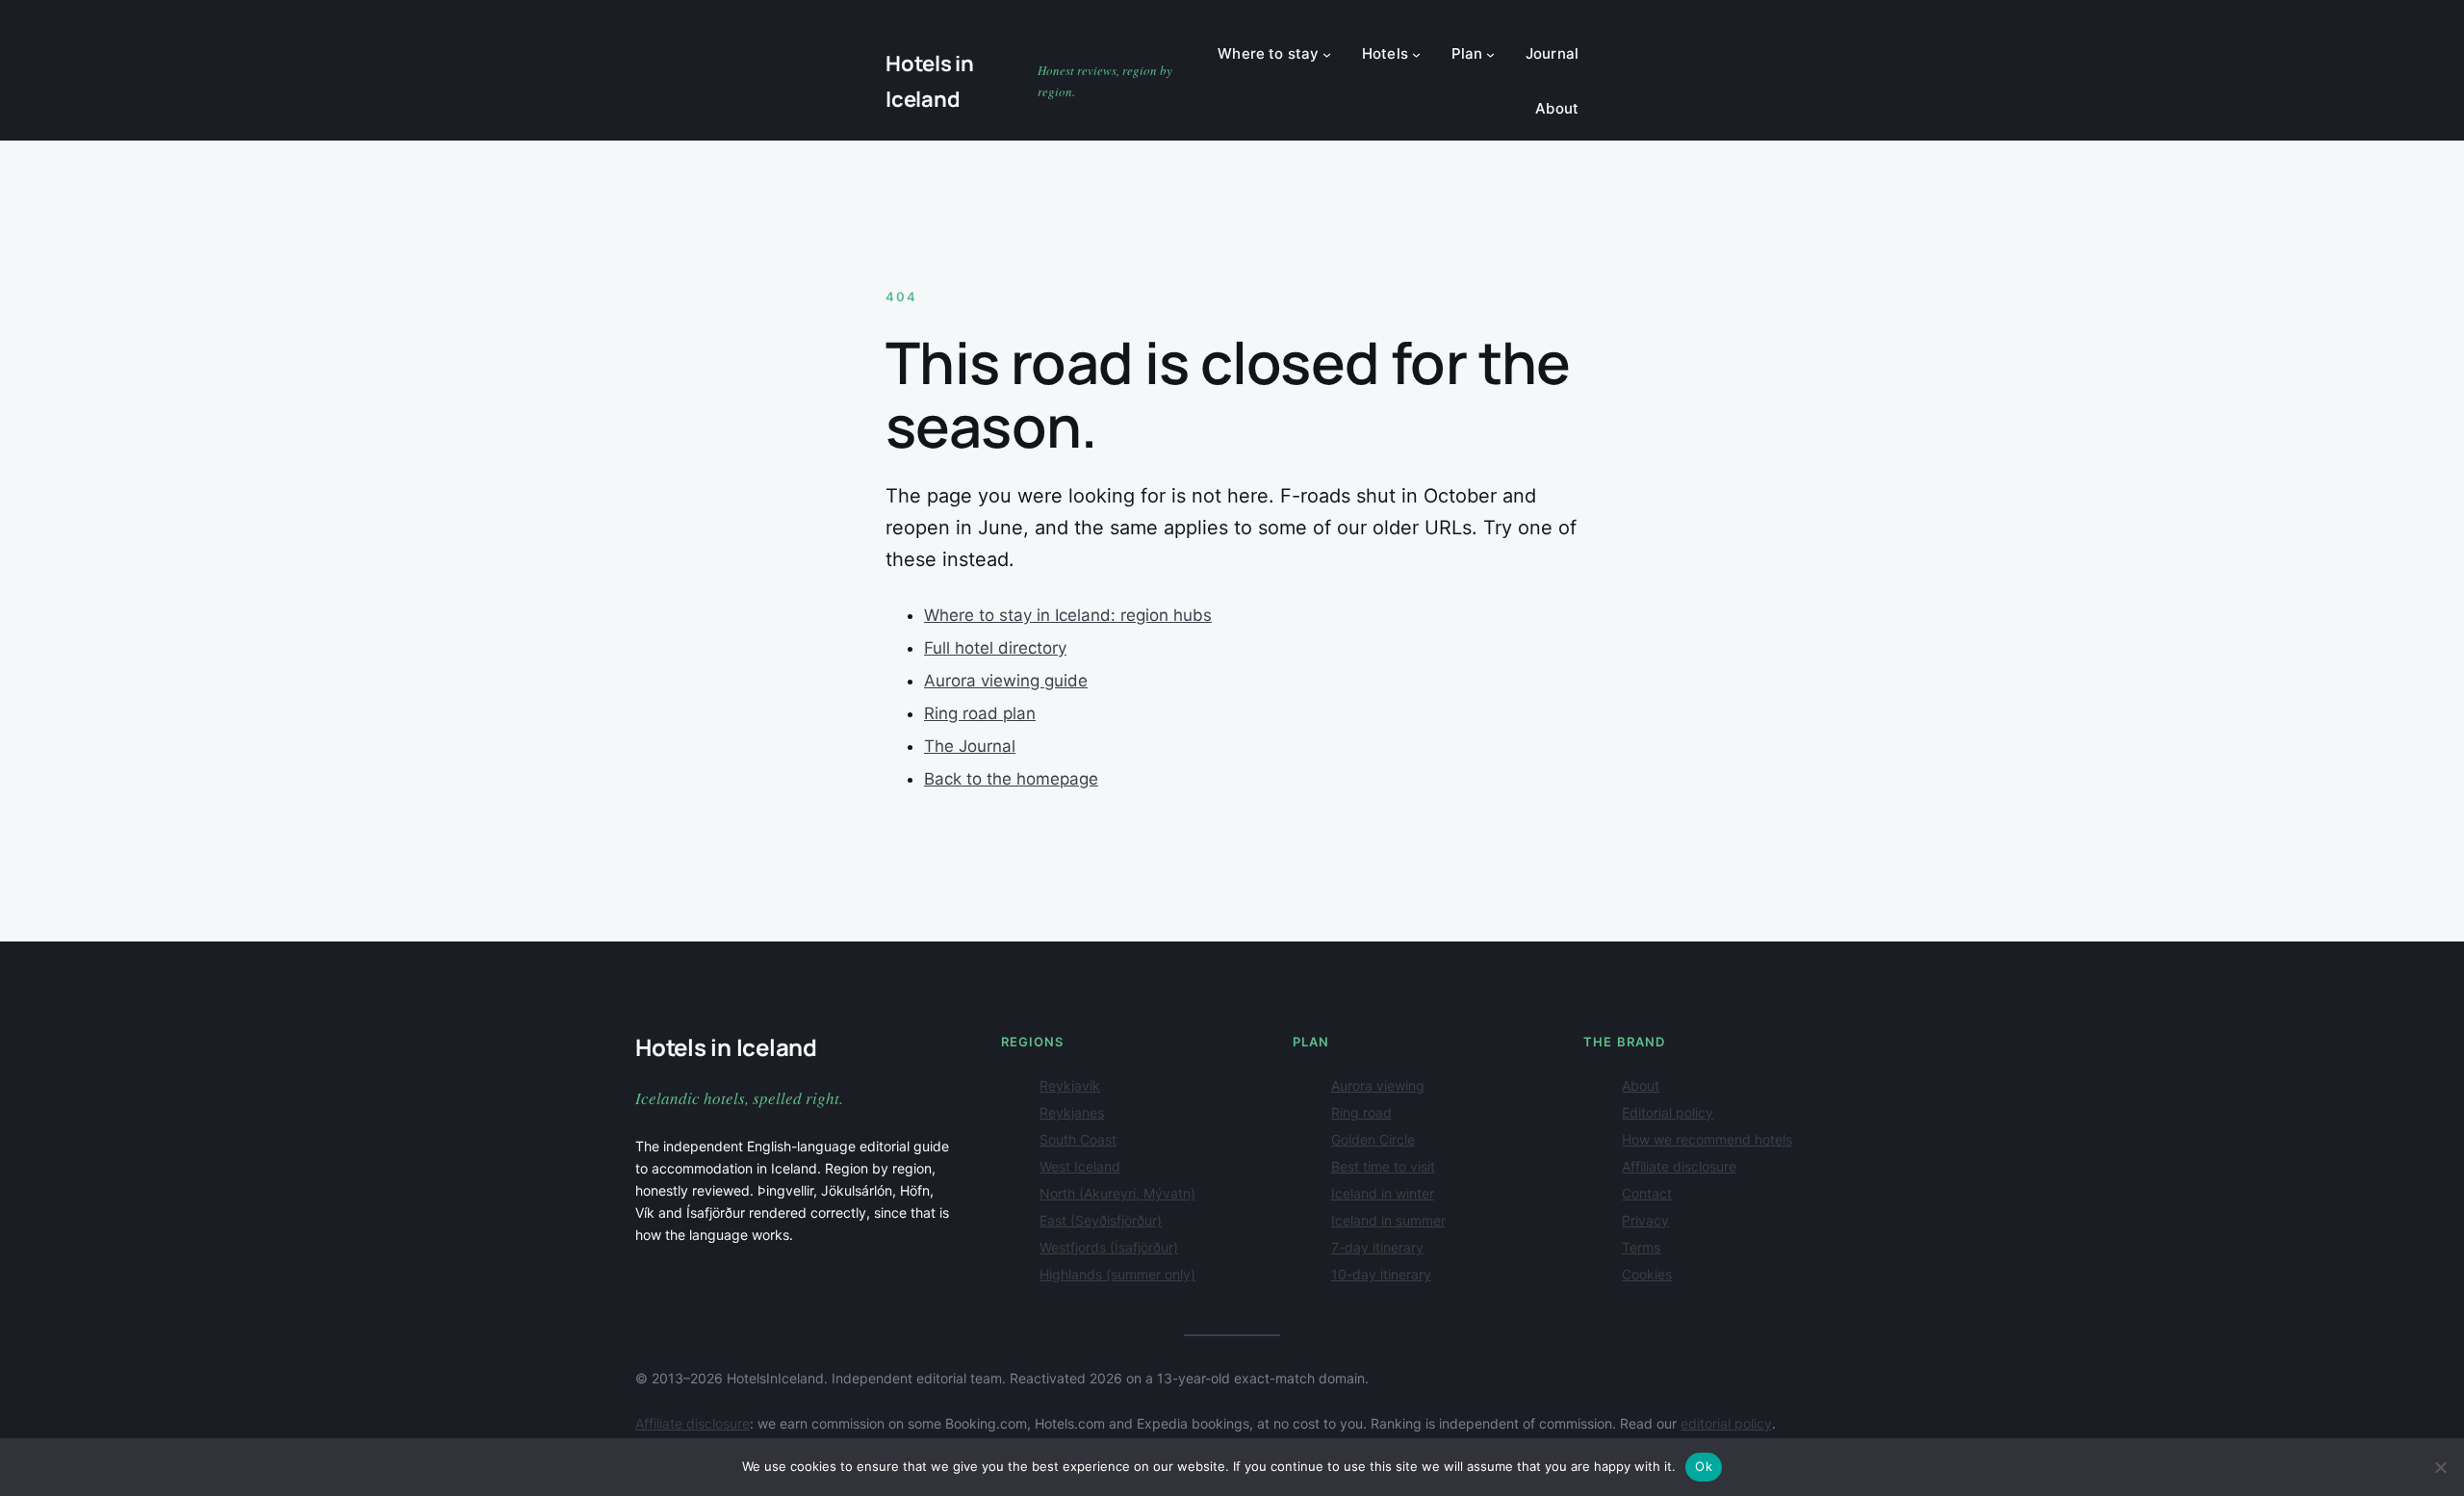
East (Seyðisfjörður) (1101, 1220)
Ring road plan (980, 713)
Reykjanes (1072, 1112)
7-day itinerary (1377, 1247)
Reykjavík (1070, 1085)
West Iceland (1080, 1166)
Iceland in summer (1388, 1220)
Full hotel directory (995, 648)
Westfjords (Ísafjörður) (1109, 1247)
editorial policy (1726, 1423)
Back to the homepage (1011, 779)
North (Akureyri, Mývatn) (1117, 1193)
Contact (1647, 1193)
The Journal (970, 746)
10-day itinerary (1381, 1274)
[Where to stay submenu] (1327, 54)
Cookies (1647, 1274)
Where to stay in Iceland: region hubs (1068, 615)
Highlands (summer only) (1117, 1274)
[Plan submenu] (1490, 54)
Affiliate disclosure (1679, 1166)
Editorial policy (1668, 1112)
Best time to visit (1383, 1166)
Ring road (1361, 1112)
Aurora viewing (1378, 1085)
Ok (1704, 1466)
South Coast (1078, 1139)
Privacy (1645, 1220)
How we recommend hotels (1707, 1139)
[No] (2440, 1467)
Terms (1641, 1247)
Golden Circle (1373, 1139)
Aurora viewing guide (1006, 681)
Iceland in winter (1383, 1193)
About (1641, 1085)
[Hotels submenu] (1416, 54)
